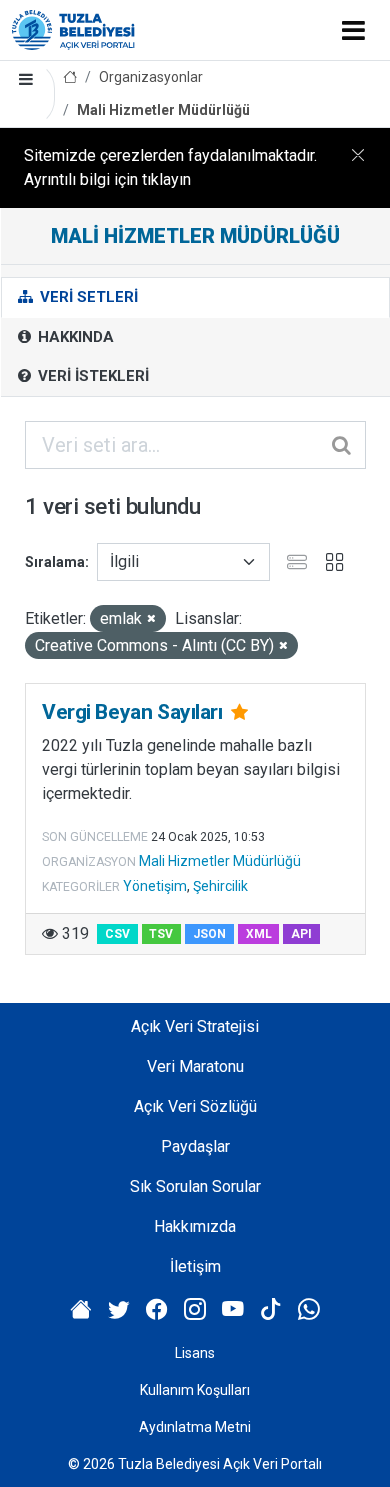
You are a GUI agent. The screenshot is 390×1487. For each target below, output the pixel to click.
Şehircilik (220, 886)
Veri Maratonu (195, 1066)
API (301, 934)
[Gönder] (343, 445)
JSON (209, 934)
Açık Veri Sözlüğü (195, 1106)
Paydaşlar (195, 1146)
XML (259, 934)
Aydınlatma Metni (195, 1427)
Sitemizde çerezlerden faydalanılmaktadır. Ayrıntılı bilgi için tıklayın (170, 167)
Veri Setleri (87, 297)
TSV (161, 934)
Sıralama (55, 562)
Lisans (195, 1353)
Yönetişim (155, 886)
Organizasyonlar (151, 77)
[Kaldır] (151, 619)
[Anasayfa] (70, 77)
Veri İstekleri (91, 376)
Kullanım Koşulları (195, 1390)
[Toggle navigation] (353, 30)
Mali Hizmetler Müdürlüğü (163, 110)
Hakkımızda (195, 1226)
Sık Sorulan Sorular (195, 1186)
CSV (117, 934)
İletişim (195, 1266)
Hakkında (74, 337)
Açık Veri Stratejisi (195, 1026)
